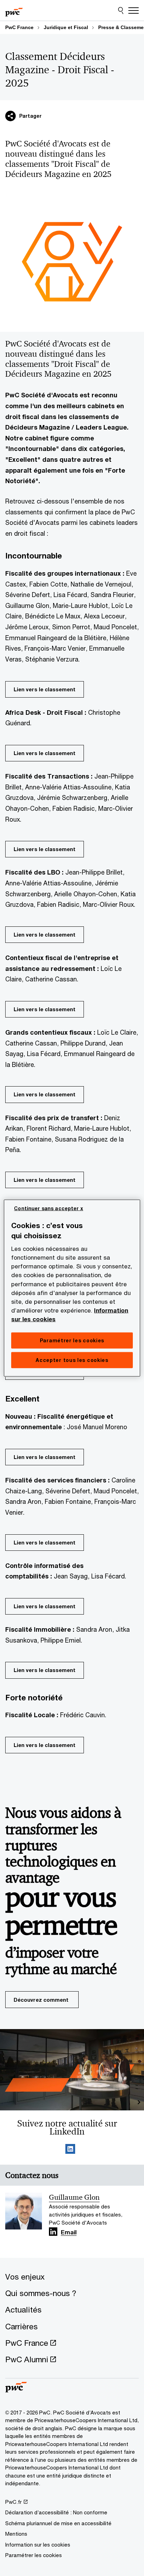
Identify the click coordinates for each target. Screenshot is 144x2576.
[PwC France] (14, 11)
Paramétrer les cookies (34, 2555)
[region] (72, 1288)
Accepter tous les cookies (72, 1360)
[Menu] (134, 11)
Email (69, 2233)
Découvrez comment (41, 2000)
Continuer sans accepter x (49, 1208)
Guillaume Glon (74, 2197)
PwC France (19, 27)
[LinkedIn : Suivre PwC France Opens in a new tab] (70, 2150)
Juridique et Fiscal (66, 27)
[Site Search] (121, 11)
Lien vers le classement (45, 689)
